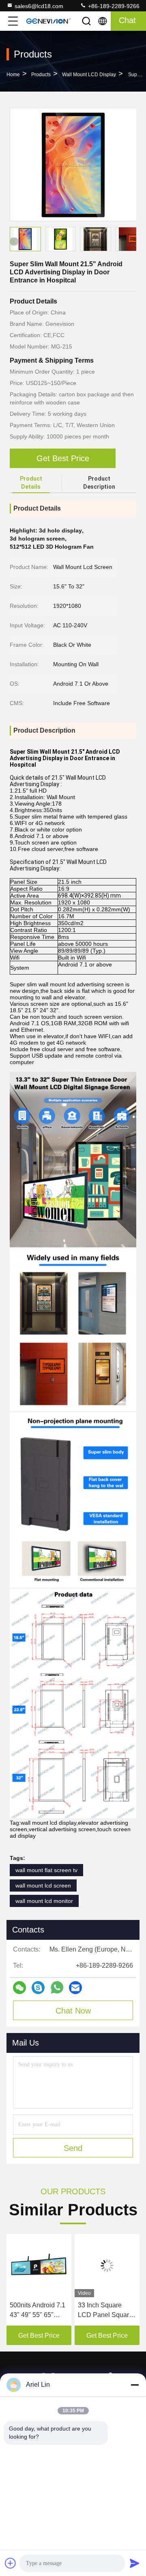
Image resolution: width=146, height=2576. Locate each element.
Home (13, 75)
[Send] (135, 2563)
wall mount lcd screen (43, 1886)
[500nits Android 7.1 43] (39, 2266)
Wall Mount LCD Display (89, 75)
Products (41, 75)
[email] (75, 1988)
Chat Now (73, 2011)
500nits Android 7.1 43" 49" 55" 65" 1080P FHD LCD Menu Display (38, 2311)
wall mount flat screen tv (46, 1870)
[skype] (38, 1988)
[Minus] (135, 2385)
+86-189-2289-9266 (113, 6)
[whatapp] (57, 1987)
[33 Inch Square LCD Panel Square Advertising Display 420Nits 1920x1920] (107, 2266)
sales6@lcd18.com (39, 6)
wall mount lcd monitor (44, 1901)
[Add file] (11, 2563)
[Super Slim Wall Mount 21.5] (73, 165)
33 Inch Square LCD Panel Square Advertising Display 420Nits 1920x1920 (106, 2311)
